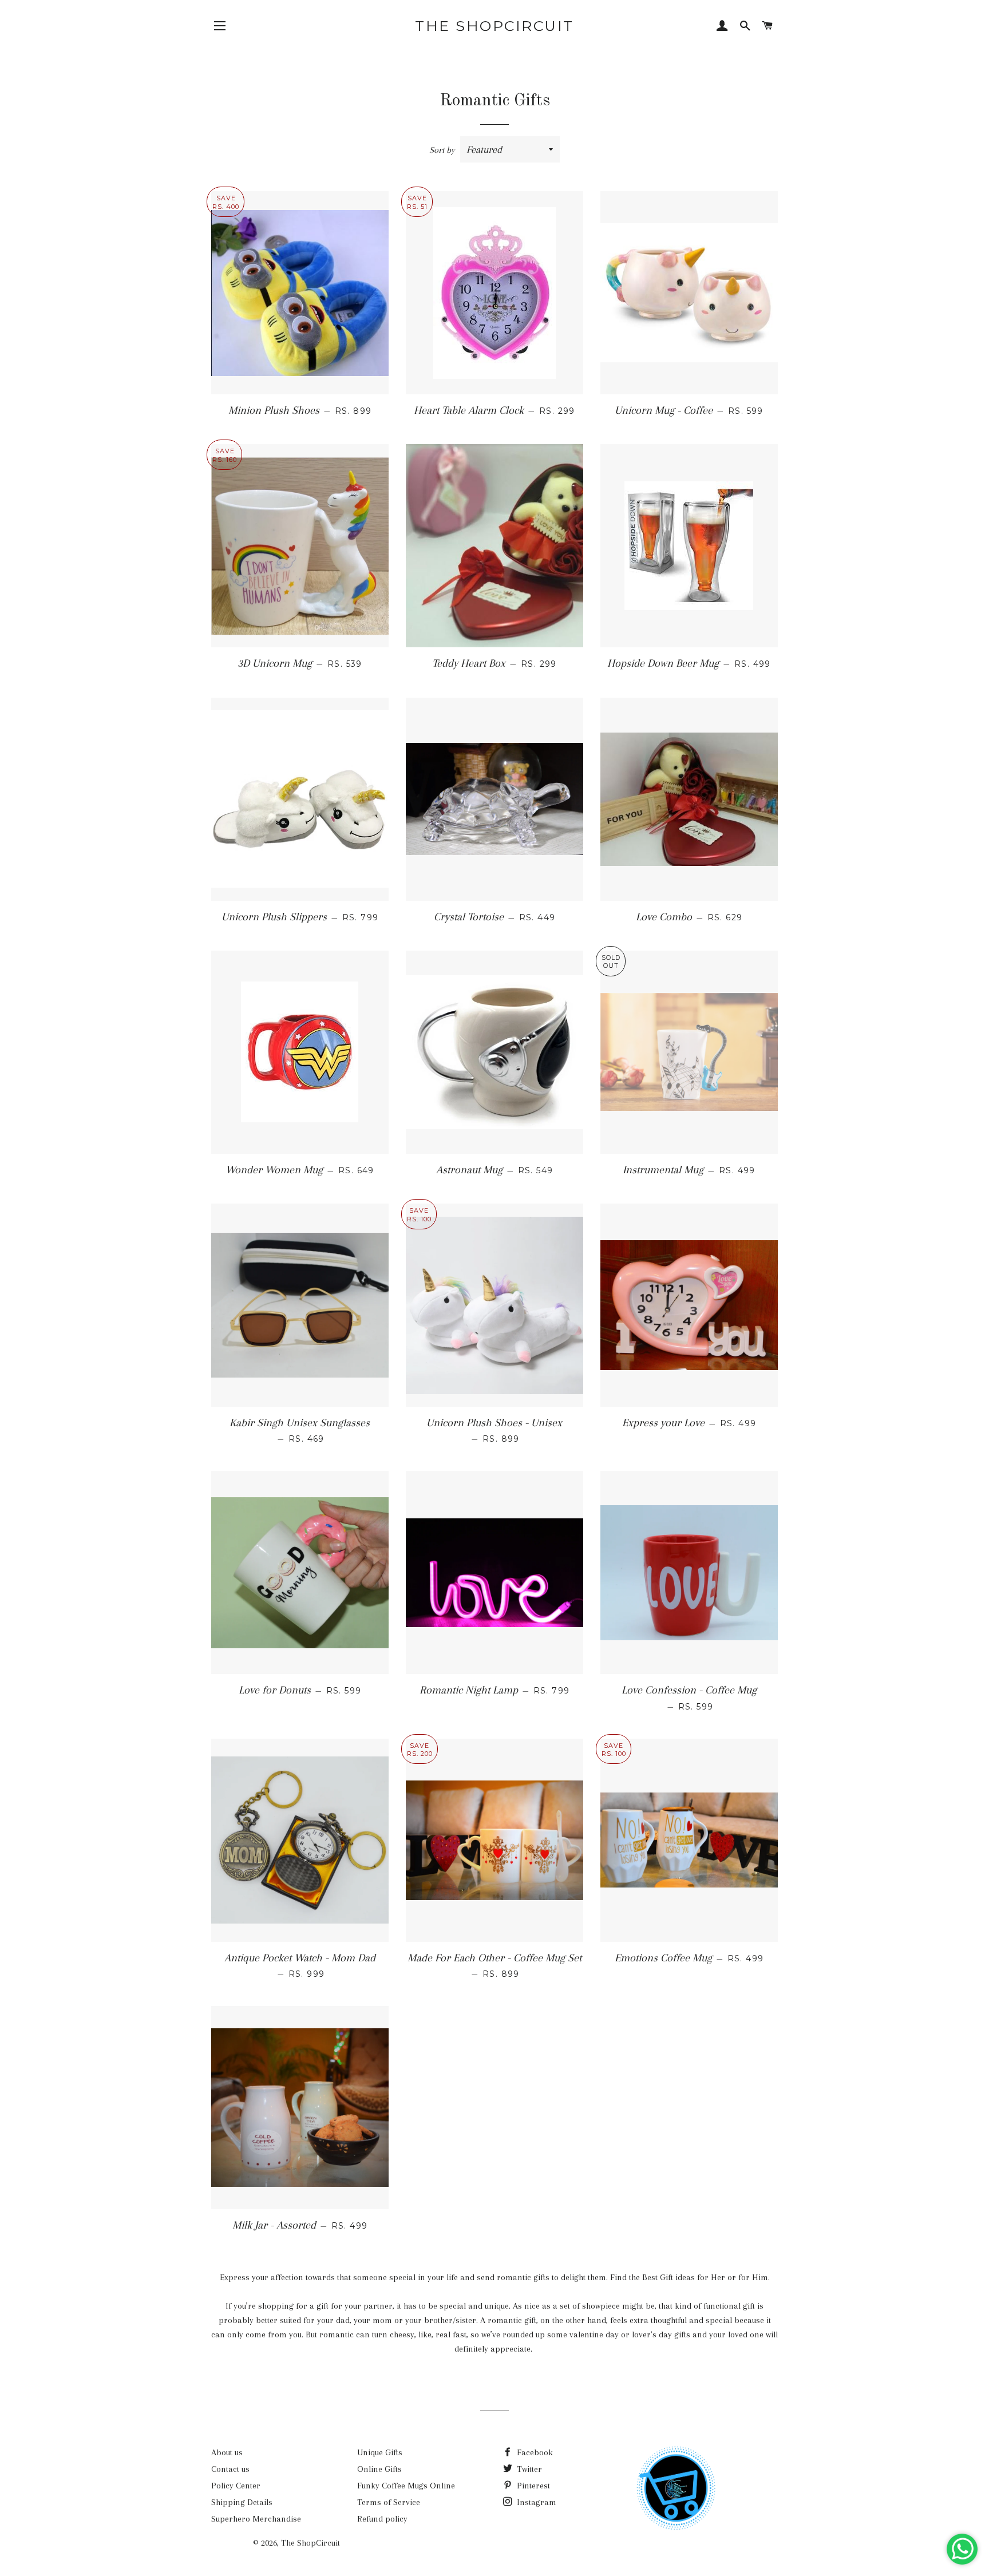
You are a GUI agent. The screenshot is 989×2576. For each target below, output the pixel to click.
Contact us (230, 2469)
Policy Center (236, 2486)
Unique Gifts (380, 2452)
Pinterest (532, 2486)
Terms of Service (389, 2502)
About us (227, 2452)
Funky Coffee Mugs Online (406, 2486)
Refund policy (382, 2519)
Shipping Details (242, 2502)
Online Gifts (379, 2469)
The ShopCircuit (494, 26)
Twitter (528, 2469)
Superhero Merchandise (256, 2519)
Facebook (534, 2452)
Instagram (535, 2502)
